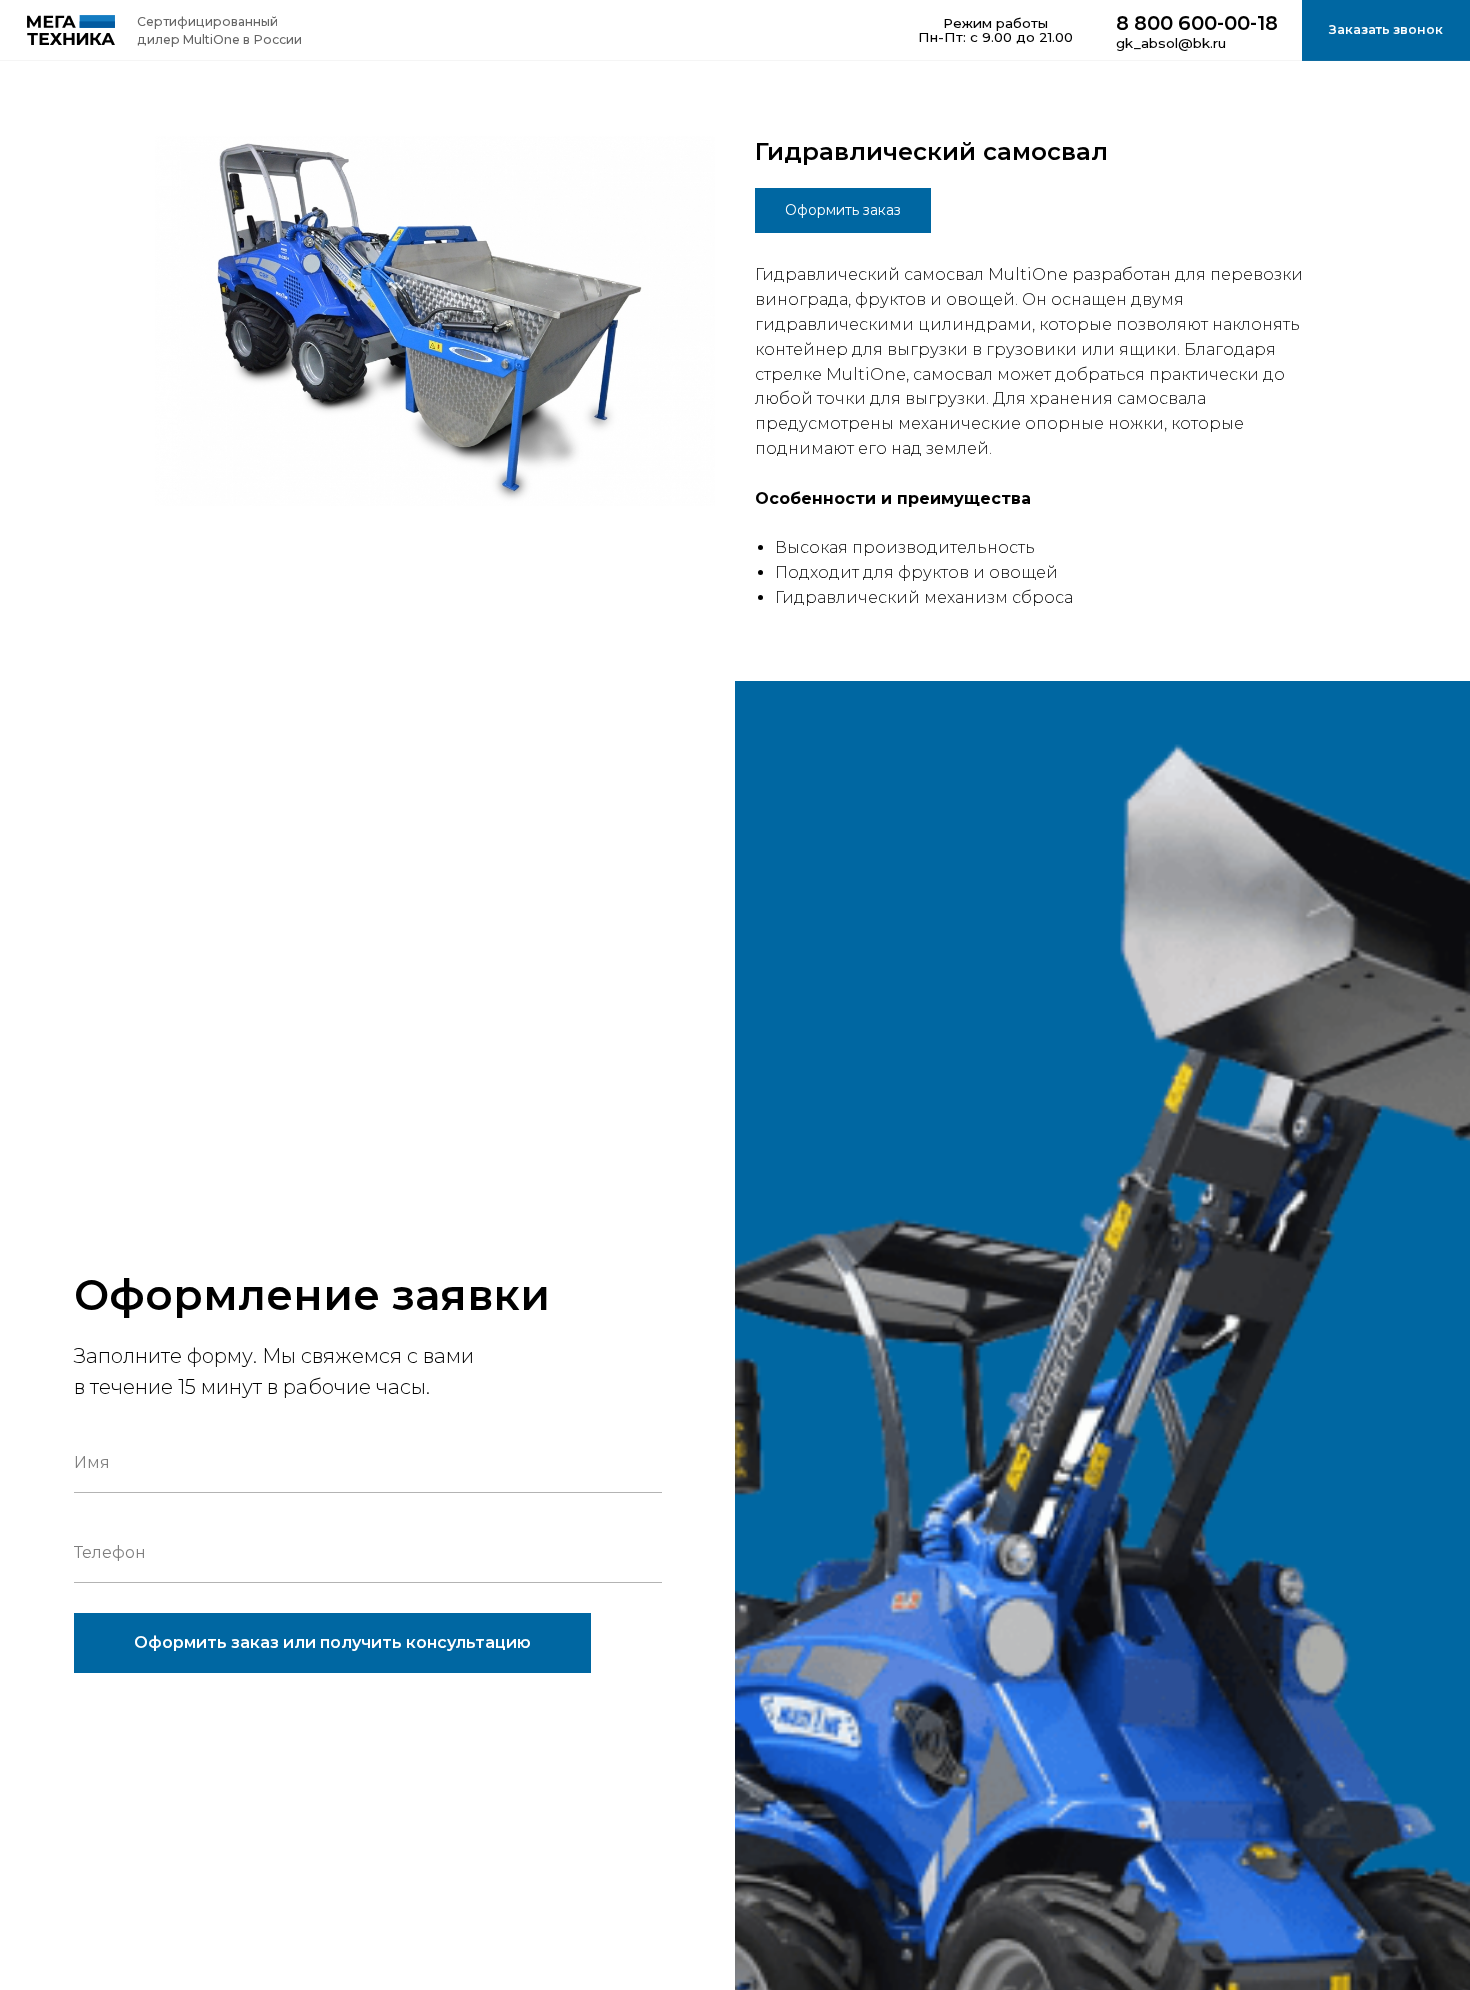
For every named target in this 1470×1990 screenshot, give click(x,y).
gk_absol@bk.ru (1171, 43)
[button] (1386, 30)
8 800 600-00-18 (1197, 23)
